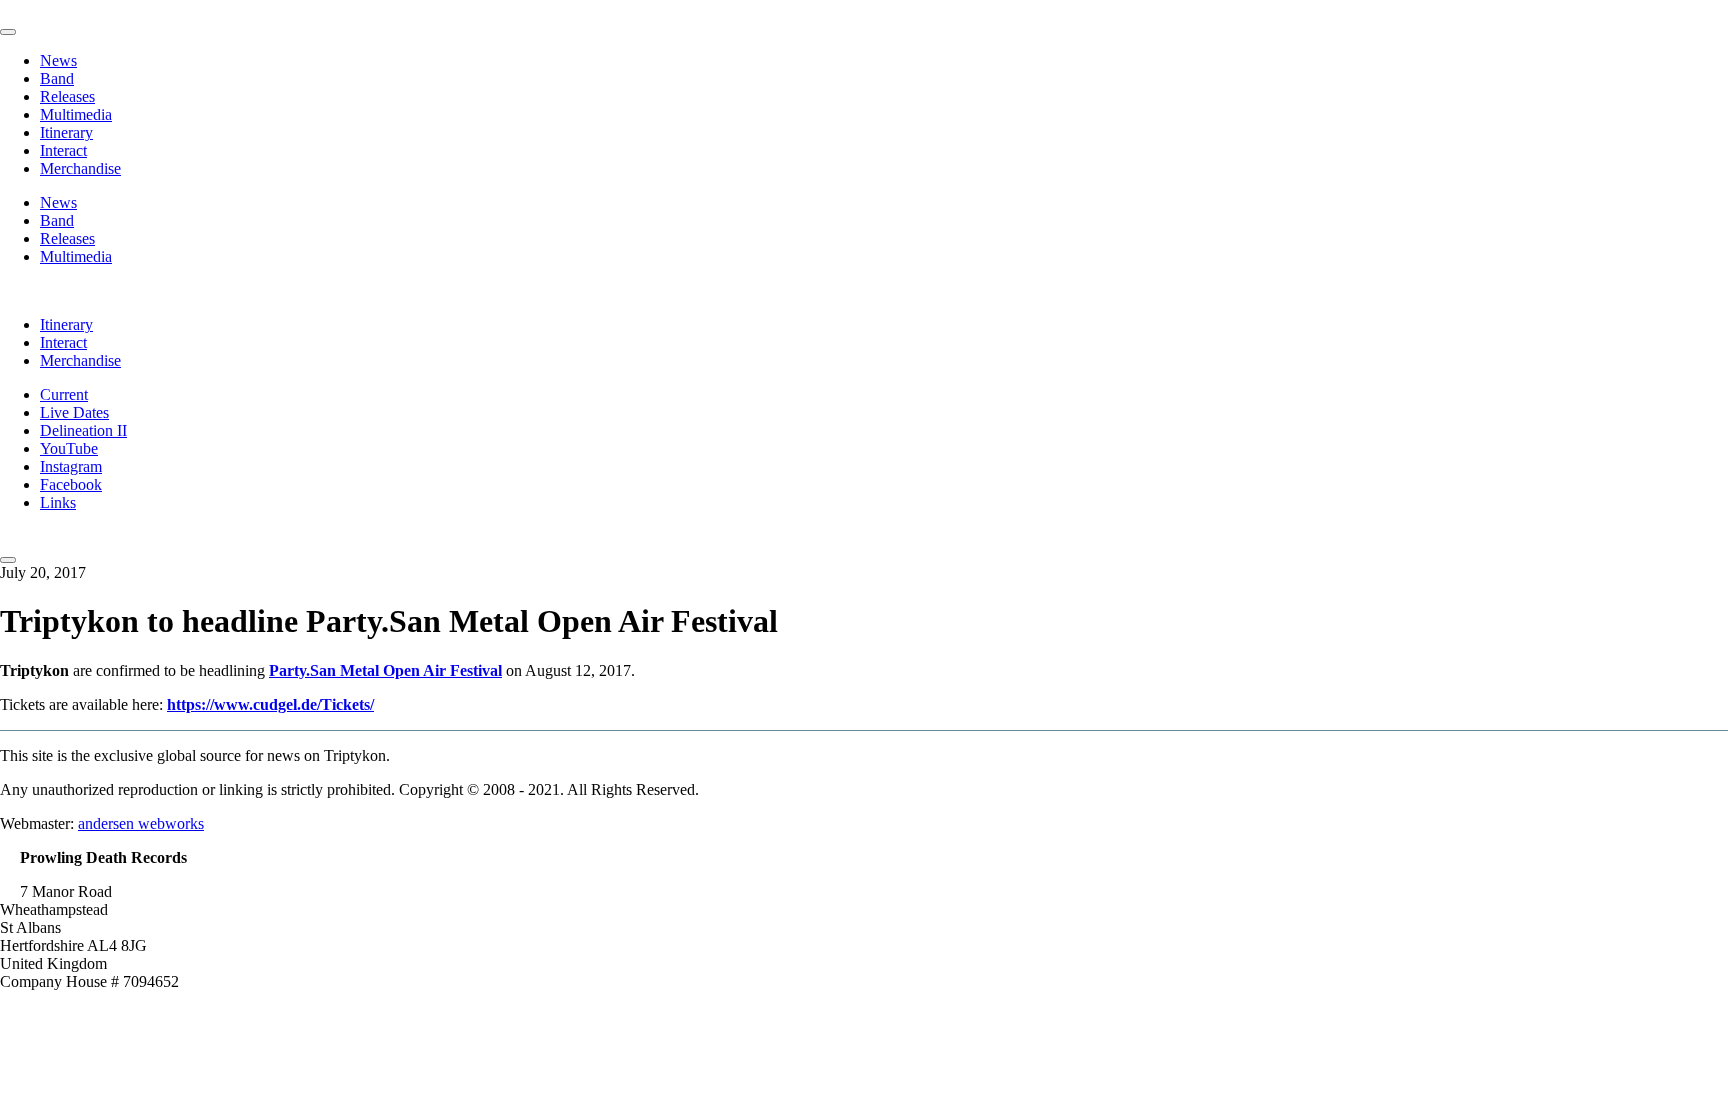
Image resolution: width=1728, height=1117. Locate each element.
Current (64, 394)
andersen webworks (141, 823)
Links (58, 502)
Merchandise (80, 168)
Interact (63, 150)
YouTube (69, 448)
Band (57, 78)
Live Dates (74, 412)
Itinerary (66, 132)
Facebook (71, 484)
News (58, 60)
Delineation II (83, 430)
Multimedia (76, 114)
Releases (67, 96)
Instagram (71, 466)
